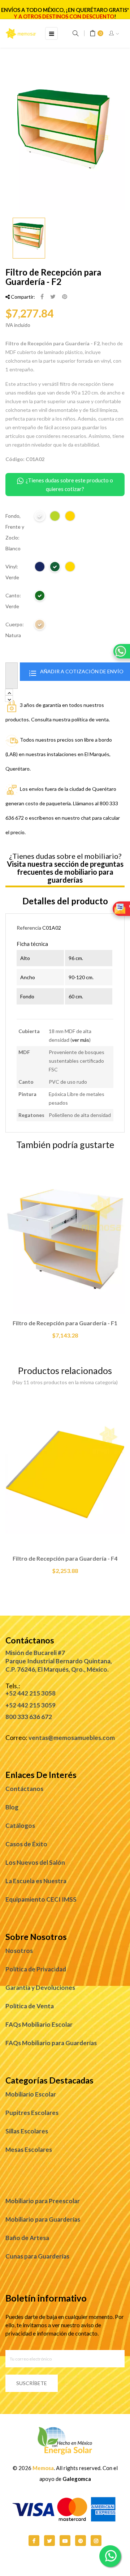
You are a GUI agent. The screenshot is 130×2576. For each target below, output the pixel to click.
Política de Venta (30, 2006)
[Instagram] (96, 2541)
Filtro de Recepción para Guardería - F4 (65, 1558)
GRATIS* (119, 10)
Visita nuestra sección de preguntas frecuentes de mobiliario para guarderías (65, 872)
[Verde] (55, 568)
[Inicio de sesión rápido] (114, 34)
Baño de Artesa (27, 2238)
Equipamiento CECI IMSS (41, 1899)
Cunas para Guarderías (37, 2256)
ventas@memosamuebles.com (72, 1738)
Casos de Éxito (26, 1844)
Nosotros (19, 1951)
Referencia (29, 928)
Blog (12, 1807)
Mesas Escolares (29, 2149)
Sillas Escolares (27, 2131)
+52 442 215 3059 (31, 1705)
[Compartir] (42, 297)
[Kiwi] (55, 517)
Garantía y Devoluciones (40, 1988)
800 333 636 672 (29, 1717)
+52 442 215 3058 (31, 1693)
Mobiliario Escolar (31, 2094)
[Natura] (40, 626)
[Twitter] (49, 2541)
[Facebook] (34, 2541)
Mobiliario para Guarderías (43, 2219)
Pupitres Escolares (32, 2113)
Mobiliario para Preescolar (43, 2201)
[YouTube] (65, 2541)
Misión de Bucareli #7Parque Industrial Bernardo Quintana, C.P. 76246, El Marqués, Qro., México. (59, 1661)
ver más (81, 1040)
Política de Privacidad (36, 1969)
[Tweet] (53, 297)
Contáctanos (24, 1789)
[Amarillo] (70, 517)
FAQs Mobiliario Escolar (39, 2024)
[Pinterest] (65, 297)
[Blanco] (40, 517)
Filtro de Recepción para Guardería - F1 (65, 1323)
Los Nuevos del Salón (35, 1862)
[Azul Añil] (40, 568)
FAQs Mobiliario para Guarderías (51, 2043)
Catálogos (20, 1826)
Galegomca (77, 2479)
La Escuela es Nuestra (36, 1881)
